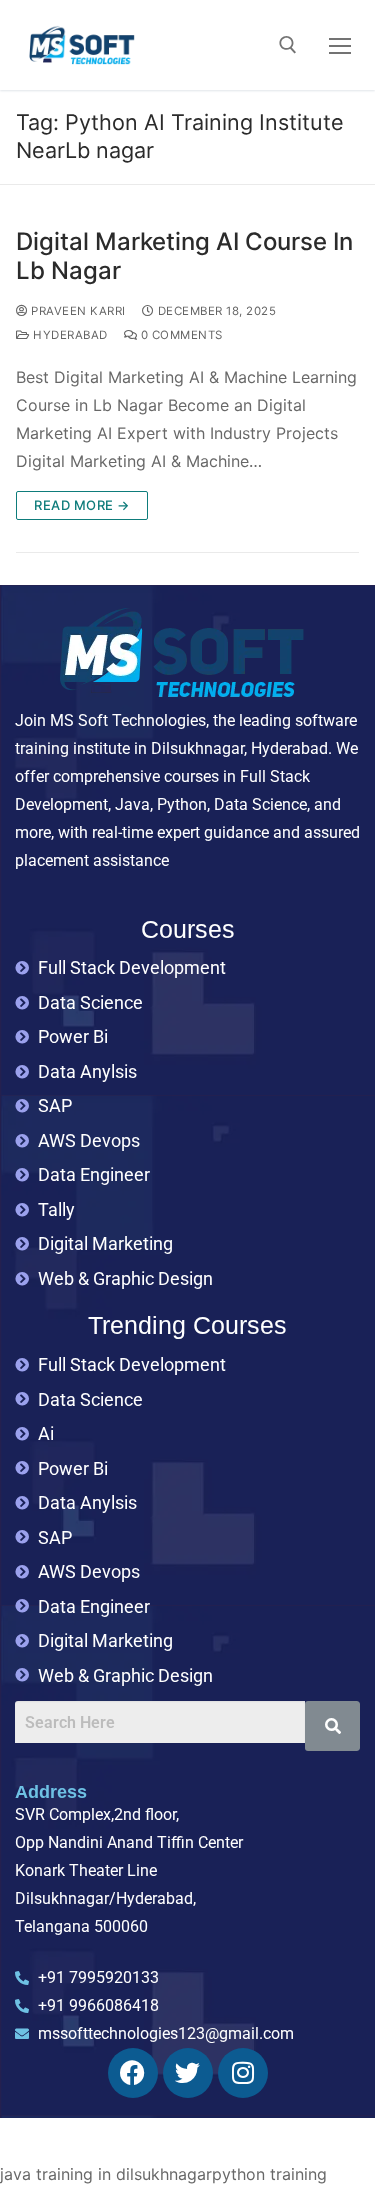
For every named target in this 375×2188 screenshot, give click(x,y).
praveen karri (77, 311)
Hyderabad (69, 335)
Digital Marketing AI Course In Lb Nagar (184, 256)
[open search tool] (288, 45)
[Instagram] (243, 2073)
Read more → (82, 505)
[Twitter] (188, 2073)
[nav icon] (340, 45)
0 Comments (180, 335)
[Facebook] (133, 2073)
